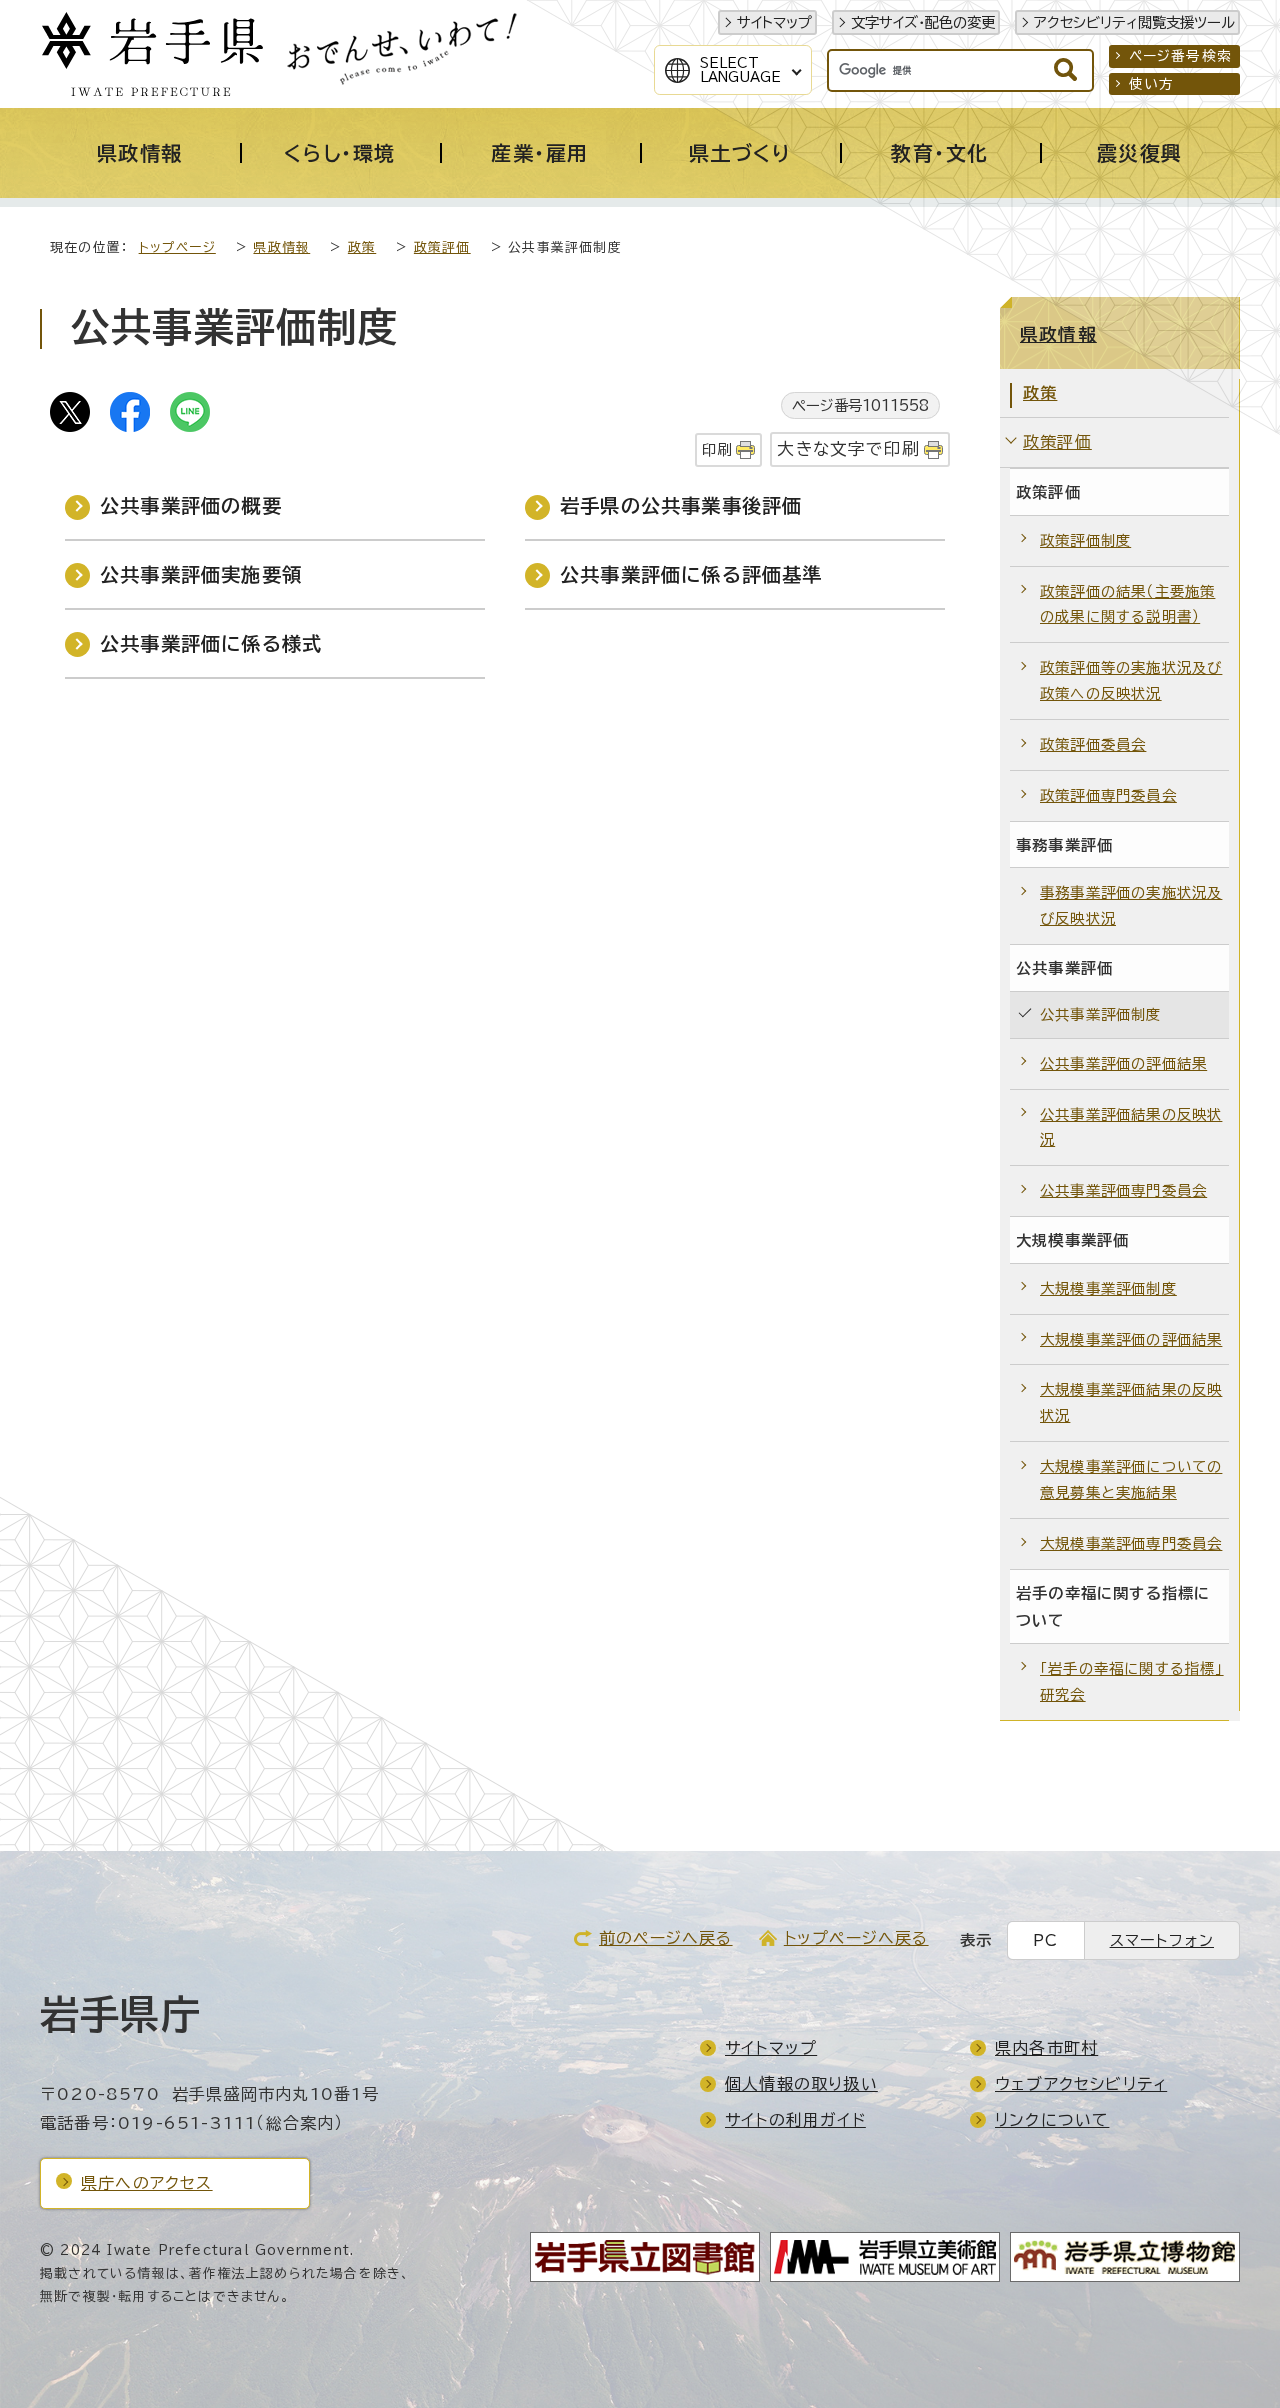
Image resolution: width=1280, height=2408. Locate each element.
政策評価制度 (1085, 540)
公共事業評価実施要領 (201, 574)
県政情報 (281, 247)
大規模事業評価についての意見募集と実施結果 (1131, 1479)
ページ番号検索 (1180, 56)
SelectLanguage (740, 70)
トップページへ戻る (856, 1938)
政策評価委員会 (1093, 744)
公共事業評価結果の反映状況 (1131, 1127)
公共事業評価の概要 (191, 505)
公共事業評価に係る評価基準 (691, 574)
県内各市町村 (1046, 2048)
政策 (362, 247)
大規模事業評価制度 (1108, 1288)
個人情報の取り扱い (801, 2084)
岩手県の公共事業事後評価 (681, 505)
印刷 (717, 449)
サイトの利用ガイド (795, 2120)
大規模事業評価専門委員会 (1131, 1543)
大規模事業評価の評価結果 (1131, 1339)
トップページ (177, 247)
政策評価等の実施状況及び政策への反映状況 (1131, 680)
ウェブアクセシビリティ (1081, 2084)
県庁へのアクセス (147, 2183)
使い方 (1152, 84)
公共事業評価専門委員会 (1123, 1190)
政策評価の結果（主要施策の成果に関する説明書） (1127, 604)
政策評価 (442, 247)
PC (1045, 1940)
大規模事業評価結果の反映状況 (1131, 1402)
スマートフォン (1162, 1940)
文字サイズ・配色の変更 (923, 22)
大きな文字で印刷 (848, 448)
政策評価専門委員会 (1108, 795)
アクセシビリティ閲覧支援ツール (1134, 22)
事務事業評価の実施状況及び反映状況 (1131, 905)
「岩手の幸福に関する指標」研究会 (1132, 1681)
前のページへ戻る (666, 1938)
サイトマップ (774, 22)
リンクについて (1052, 2120)
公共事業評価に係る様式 (211, 643)
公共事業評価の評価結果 (1123, 1063)
